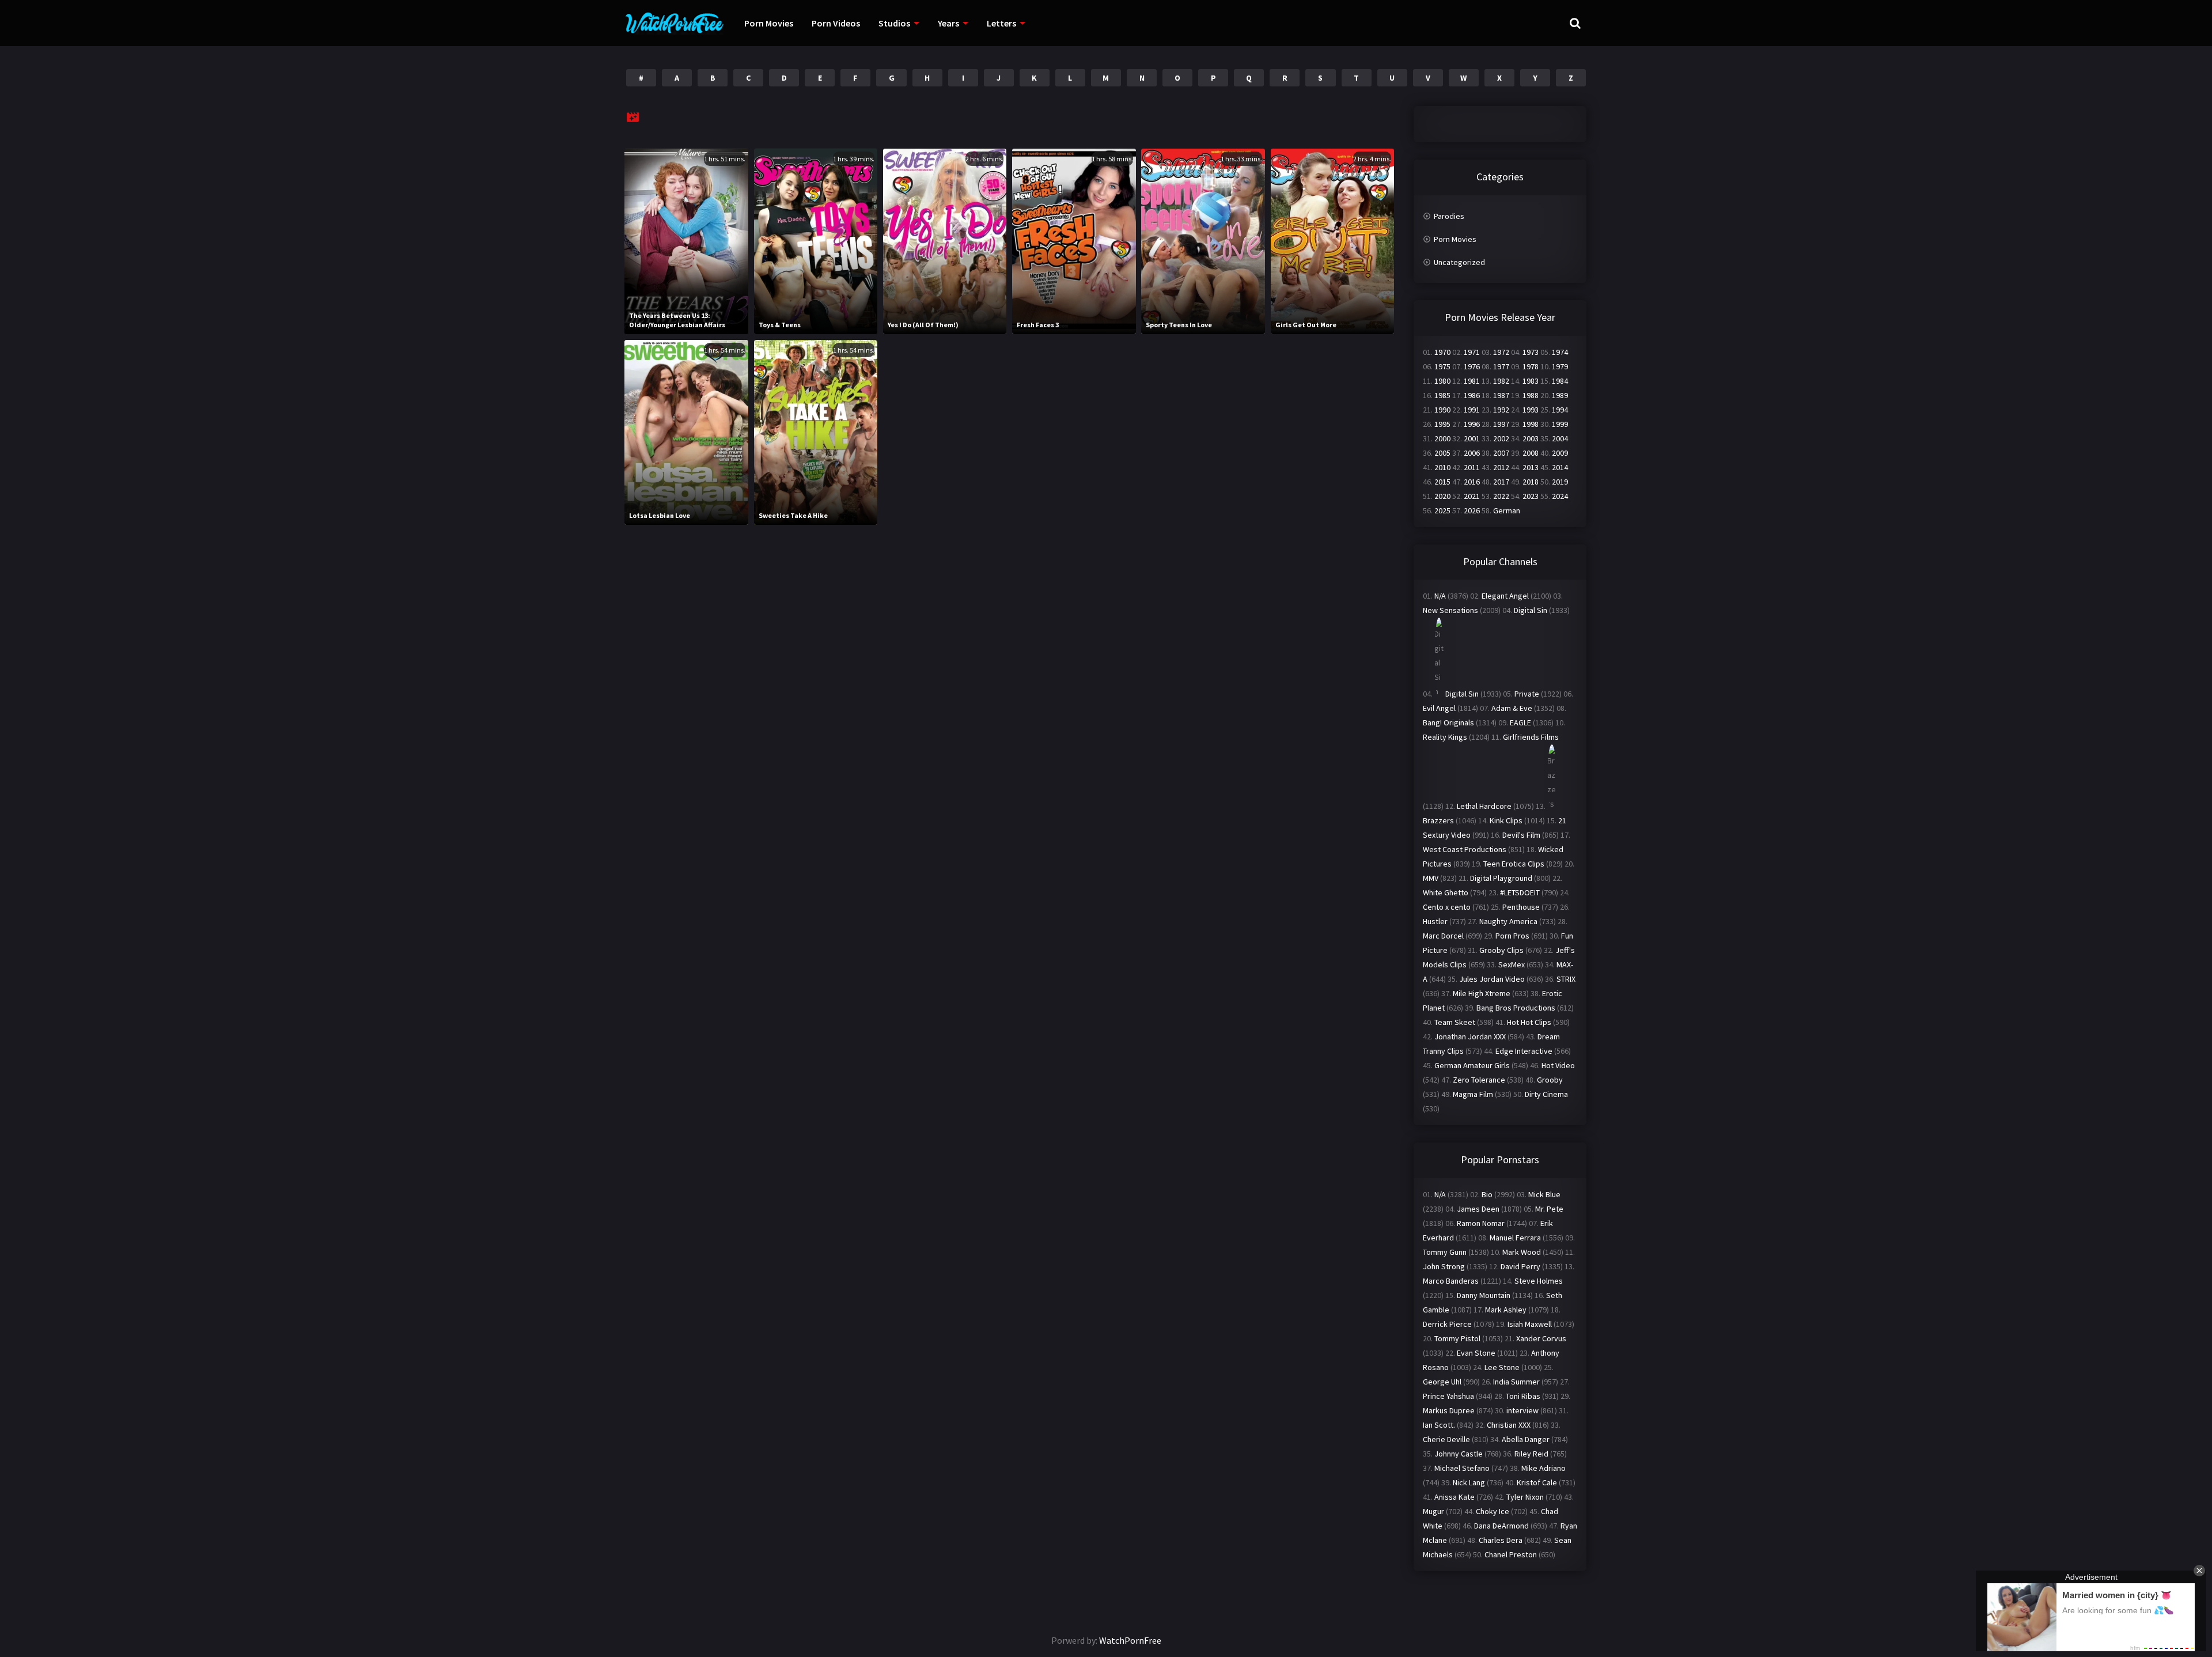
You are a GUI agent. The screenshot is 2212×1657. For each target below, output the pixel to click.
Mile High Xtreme (1482, 993)
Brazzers (1438, 820)
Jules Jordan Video (1492, 979)
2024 (1560, 496)
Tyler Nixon (1525, 1497)
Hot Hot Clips (1529, 1022)
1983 (1531, 381)
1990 (1442, 410)
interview (1522, 1410)
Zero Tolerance (1479, 1080)
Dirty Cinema (1546, 1094)
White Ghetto (1446, 892)
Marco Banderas (1451, 1281)
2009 (1560, 453)
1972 (1501, 352)
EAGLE (1520, 722)
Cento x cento (1447, 907)
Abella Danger (1526, 1439)
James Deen (1478, 1209)
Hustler (1435, 921)
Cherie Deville (1446, 1439)
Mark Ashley (1506, 1310)
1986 (1472, 395)
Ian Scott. (1439, 1425)
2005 (1442, 453)
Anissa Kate (1455, 1497)
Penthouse (1521, 907)
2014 (1560, 467)
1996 (1472, 424)
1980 (1442, 381)
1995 (1442, 424)
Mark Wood (1522, 1252)
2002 (1501, 438)
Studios (894, 23)
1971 (1472, 352)
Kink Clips (1506, 820)
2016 (1472, 482)
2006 (1472, 453)
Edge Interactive (1524, 1051)
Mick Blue (1544, 1194)
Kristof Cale (1537, 1482)
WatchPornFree (1130, 1640)
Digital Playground (1501, 878)
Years (948, 23)
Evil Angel (1439, 708)
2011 (1472, 467)
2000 (1442, 438)
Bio (1487, 1194)
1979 (1560, 366)
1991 (1472, 410)
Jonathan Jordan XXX (1470, 1036)
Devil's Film (1521, 835)
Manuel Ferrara (1515, 1238)
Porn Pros (1512, 936)
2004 (1560, 438)
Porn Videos (836, 23)
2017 (1501, 482)
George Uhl (1442, 1382)
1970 (1442, 352)
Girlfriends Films (1531, 737)
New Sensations (1450, 610)
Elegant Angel (1505, 596)
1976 (1472, 366)
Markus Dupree (1449, 1410)
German (1507, 510)
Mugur (1433, 1511)
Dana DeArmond (1501, 1526)
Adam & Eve (1512, 708)
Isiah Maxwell (1530, 1324)
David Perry (1520, 1266)
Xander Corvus (1541, 1338)
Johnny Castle (1459, 1454)
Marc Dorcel (1443, 936)
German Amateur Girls (1472, 1065)
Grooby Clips (1501, 950)
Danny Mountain (1484, 1295)
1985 (1442, 395)
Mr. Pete (1549, 1209)
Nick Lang (1469, 1482)
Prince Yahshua (1448, 1396)
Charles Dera (1501, 1540)
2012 (1501, 467)
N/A (1440, 596)
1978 (1531, 366)
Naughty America (1508, 921)
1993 (1531, 410)
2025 (1442, 510)
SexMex (1512, 964)
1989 (1560, 395)
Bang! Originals (1448, 722)
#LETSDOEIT (1520, 892)
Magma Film (1473, 1094)
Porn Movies (769, 23)
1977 (1501, 366)
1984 (1560, 381)
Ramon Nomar (1481, 1223)
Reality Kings (1445, 737)
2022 (1501, 496)
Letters (1001, 23)
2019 (1560, 482)
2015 (1442, 482)
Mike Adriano (1544, 1468)
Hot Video (1558, 1065)
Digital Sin (1531, 610)
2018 (1531, 482)
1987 (1501, 395)
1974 (1560, 352)
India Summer (1516, 1382)
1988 (1531, 395)
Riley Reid (1531, 1454)
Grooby (1550, 1080)
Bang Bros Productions (1516, 1008)
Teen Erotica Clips (1514, 864)
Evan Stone (1476, 1353)
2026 (1472, 510)
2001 (1472, 438)
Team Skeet (1455, 1022)
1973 (1531, 352)
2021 (1472, 496)
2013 (1531, 467)
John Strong (1444, 1266)
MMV (1431, 878)
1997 (1501, 424)
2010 (1442, 467)
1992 (1501, 410)
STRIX (1566, 979)
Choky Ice (1493, 1511)
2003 (1531, 438)
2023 (1531, 496)
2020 (1442, 496)
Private (1527, 694)
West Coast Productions (1465, 849)
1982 (1501, 381)
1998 (1531, 424)
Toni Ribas (1523, 1396)
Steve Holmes (1539, 1281)
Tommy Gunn (1445, 1252)
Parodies (1449, 216)
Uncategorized (1459, 262)
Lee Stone (1502, 1367)
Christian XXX (1509, 1425)
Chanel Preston (1511, 1554)
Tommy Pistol (1457, 1338)
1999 (1560, 424)
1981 (1472, 381)
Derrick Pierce (1447, 1324)
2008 (1531, 453)
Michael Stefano (1462, 1468)
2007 (1501, 453)
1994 (1560, 410)
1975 (1442, 366)
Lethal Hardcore (1484, 806)
